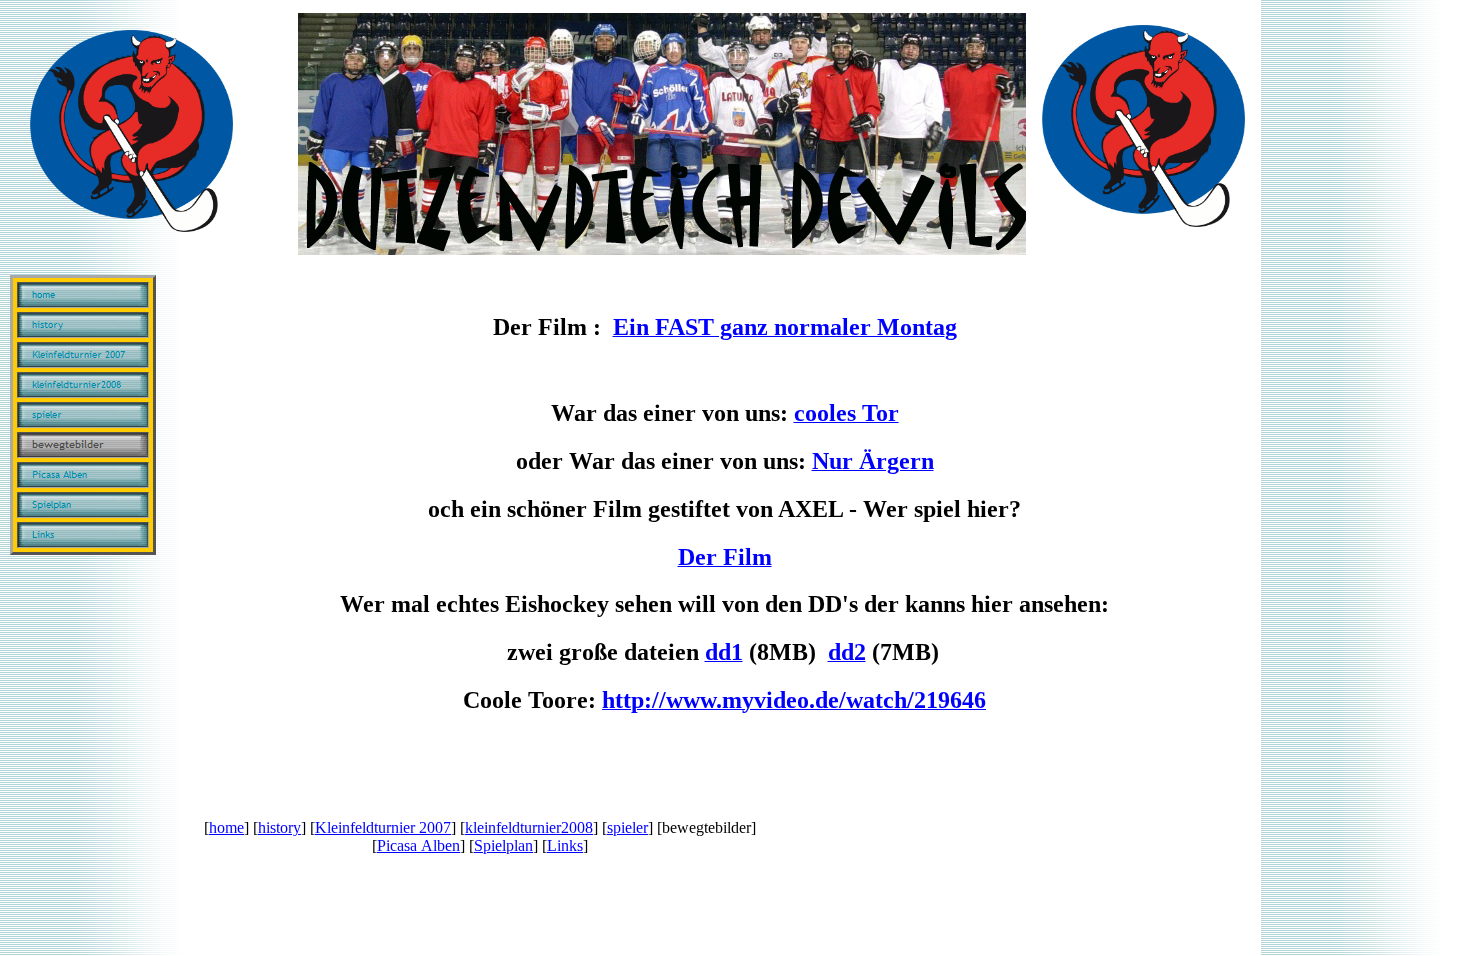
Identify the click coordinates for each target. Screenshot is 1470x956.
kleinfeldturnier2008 (529, 827)
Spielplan (503, 845)
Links (565, 845)
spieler (627, 827)
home (226, 827)
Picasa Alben (418, 845)
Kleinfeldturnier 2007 (383, 827)
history (279, 827)
